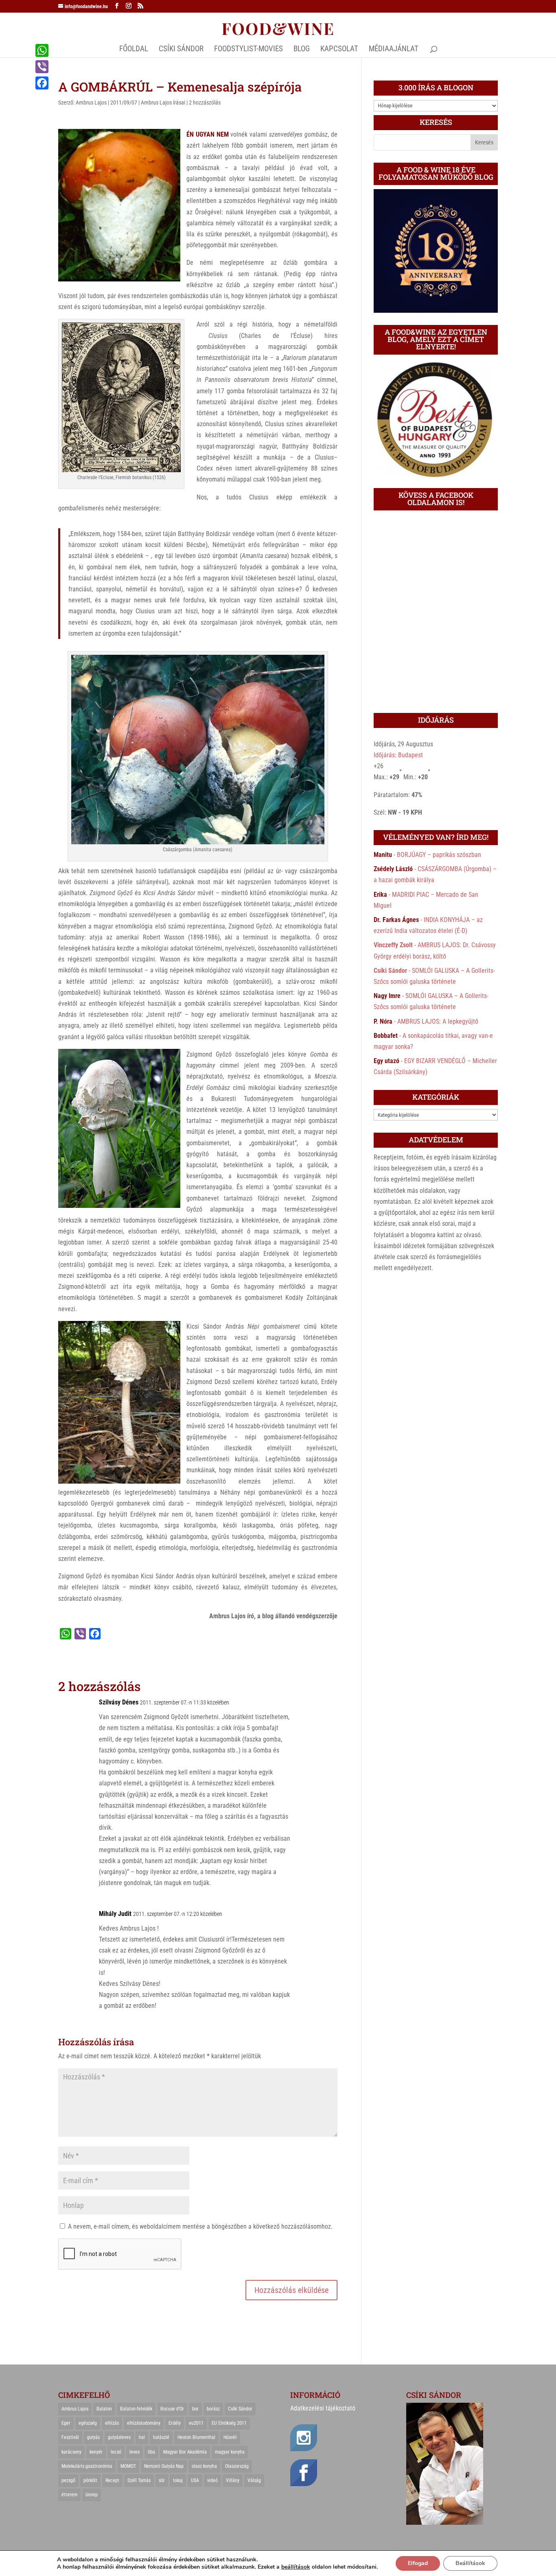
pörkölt (90, 2480)
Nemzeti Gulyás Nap (164, 2466)
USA (195, 2480)
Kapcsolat (339, 50)
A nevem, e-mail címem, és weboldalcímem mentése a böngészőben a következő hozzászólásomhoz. (200, 2226)
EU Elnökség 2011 (229, 2423)
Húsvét (230, 2437)
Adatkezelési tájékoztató (323, 2408)
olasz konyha (204, 2466)
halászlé (161, 2437)
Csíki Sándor (390, 971)
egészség (88, 2423)
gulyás (93, 2437)
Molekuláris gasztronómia (87, 2466)
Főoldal (134, 50)
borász (213, 2409)
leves (135, 2452)
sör (162, 2480)
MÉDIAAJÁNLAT (394, 50)
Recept (112, 2480)
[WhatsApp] (42, 50)
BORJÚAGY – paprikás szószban (439, 855)
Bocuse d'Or (172, 2409)
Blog (302, 50)
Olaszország (237, 2466)
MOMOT (128, 2466)
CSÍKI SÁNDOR (181, 50)
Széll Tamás (139, 2480)
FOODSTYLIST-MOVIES (248, 50)
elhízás (112, 2423)
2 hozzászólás (205, 102)
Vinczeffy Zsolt (393, 945)
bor (195, 2409)
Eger (66, 2423)
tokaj (178, 2480)
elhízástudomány (144, 2423)
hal (142, 2437)
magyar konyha (230, 2452)
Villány (233, 2480)
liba (151, 2452)
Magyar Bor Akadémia (185, 2452)
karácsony (71, 2452)
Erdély (175, 2423)
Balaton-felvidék (136, 2409)
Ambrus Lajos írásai (163, 102)
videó (212, 2480)
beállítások (296, 2567)
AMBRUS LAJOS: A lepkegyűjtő (438, 1021)
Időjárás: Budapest (398, 755)
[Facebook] (42, 83)
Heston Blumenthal (196, 2437)
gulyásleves (119, 2437)
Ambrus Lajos (91, 102)
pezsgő (68, 2480)
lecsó (116, 2452)
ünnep (92, 2495)
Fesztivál (70, 2437)
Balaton (104, 2409)
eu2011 (196, 2423)
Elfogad (418, 2563)
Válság (254, 2480)
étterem (69, 2495)
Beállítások (470, 2563)
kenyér (96, 2452)
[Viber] (42, 67)
